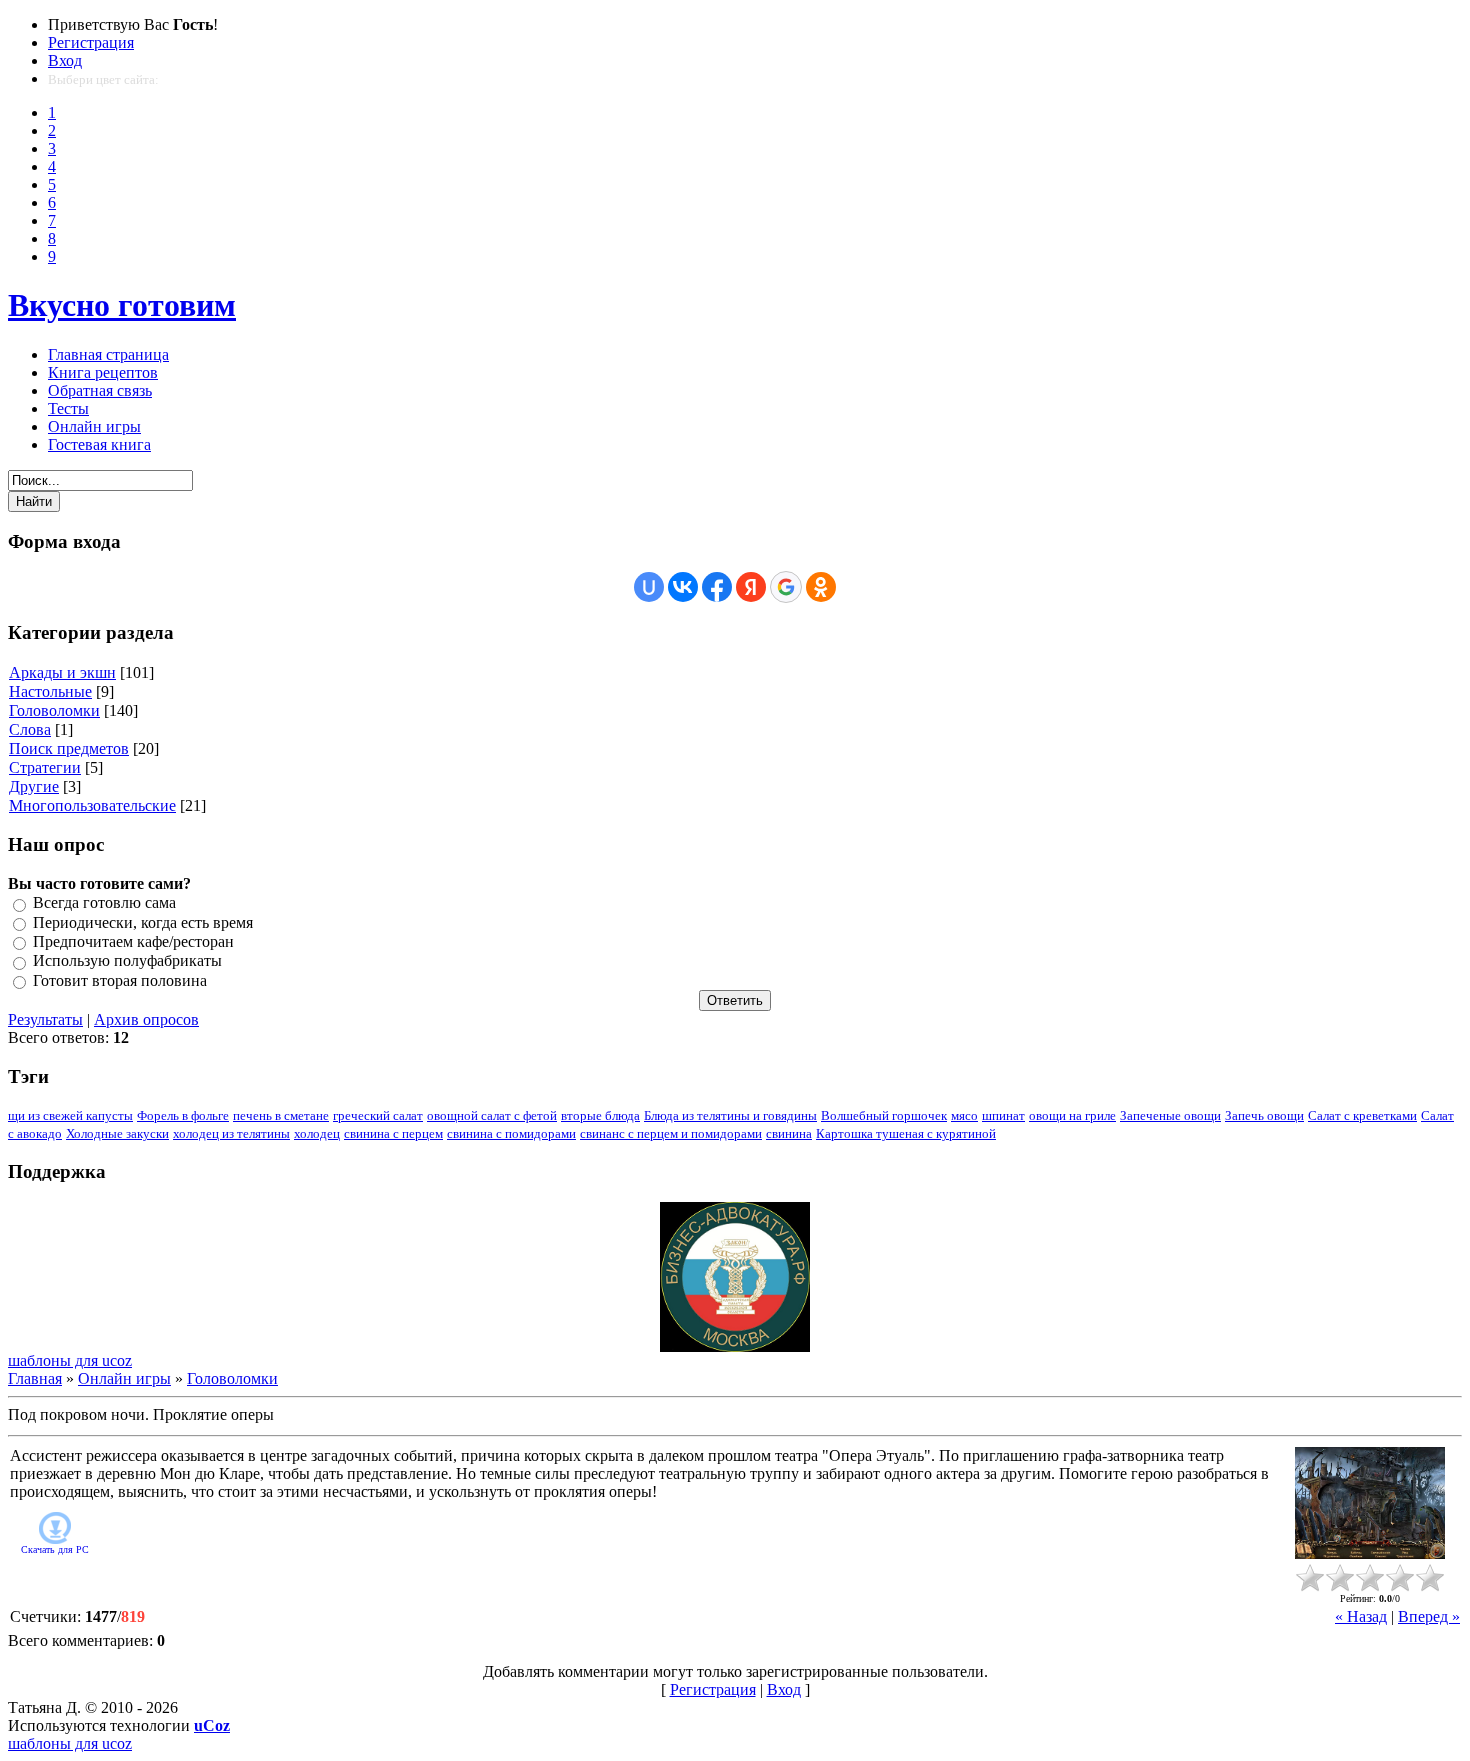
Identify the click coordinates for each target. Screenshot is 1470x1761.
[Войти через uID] (649, 587)
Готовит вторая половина (120, 980)
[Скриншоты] (1370, 1503)
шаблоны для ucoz (70, 1360)
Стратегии (45, 767)
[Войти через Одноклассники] (821, 587)
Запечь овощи (1264, 1115)
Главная (35, 1378)
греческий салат (378, 1115)
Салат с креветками (1362, 1115)
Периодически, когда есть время (143, 922)
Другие (34, 786)
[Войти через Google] (786, 587)
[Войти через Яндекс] (751, 587)
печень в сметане (281, 1115)
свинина (789, 1133)
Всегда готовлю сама (104, 903)
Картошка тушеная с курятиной (906, 1133)
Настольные (50, 691)
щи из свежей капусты (70, 1115)
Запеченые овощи (1170, 1115)
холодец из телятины (231, 1133)
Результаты (45, 1019)
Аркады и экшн (62, 672)
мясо (964, 1115)
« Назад (1361, 1616)
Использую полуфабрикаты (127, 961)
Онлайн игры (124, 1378)
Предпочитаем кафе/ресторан (133, 941)
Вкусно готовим (122, 305)
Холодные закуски (117, 1133)
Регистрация (91, 42)
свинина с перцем (393, 1133)
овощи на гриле (1072, 1115)
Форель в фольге (183, 1115)
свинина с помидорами (511, 1133)
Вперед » (1429, 1616)
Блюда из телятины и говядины (730, 1115)
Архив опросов (146, 1019)
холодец (317, 1133)
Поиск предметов (69, 748)
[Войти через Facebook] (717, 587)
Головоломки (54, 710)
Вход (65, 60)
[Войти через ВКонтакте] (683, 587)
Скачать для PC (55, 1549)
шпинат (1003, 1115)
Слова (30, 729)
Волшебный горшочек (884, 1115)
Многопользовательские (92, 805)
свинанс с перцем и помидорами (671, 1133)
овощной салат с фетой (492, 1115)
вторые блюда (600, 1115)
